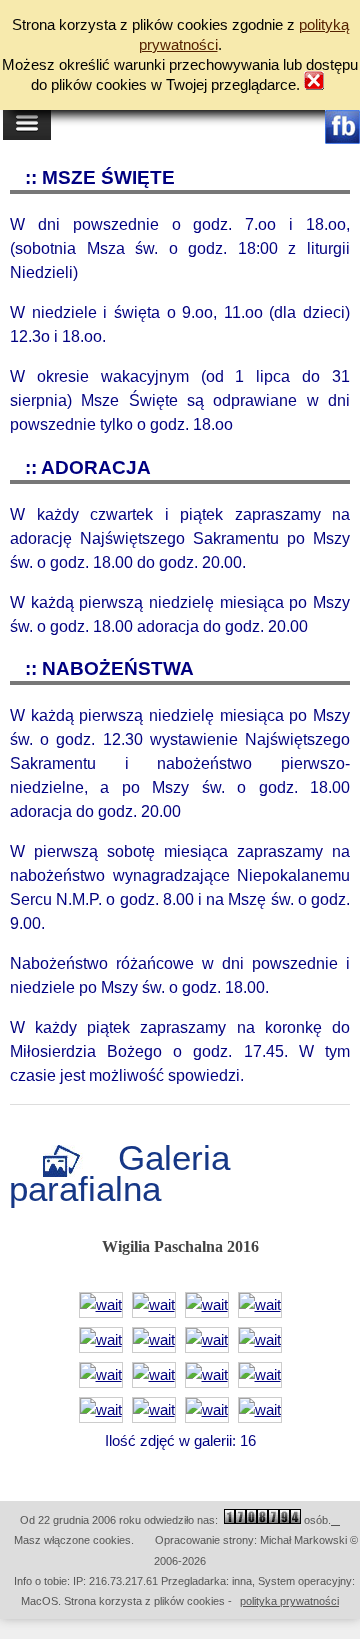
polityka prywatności (289, 1601)
